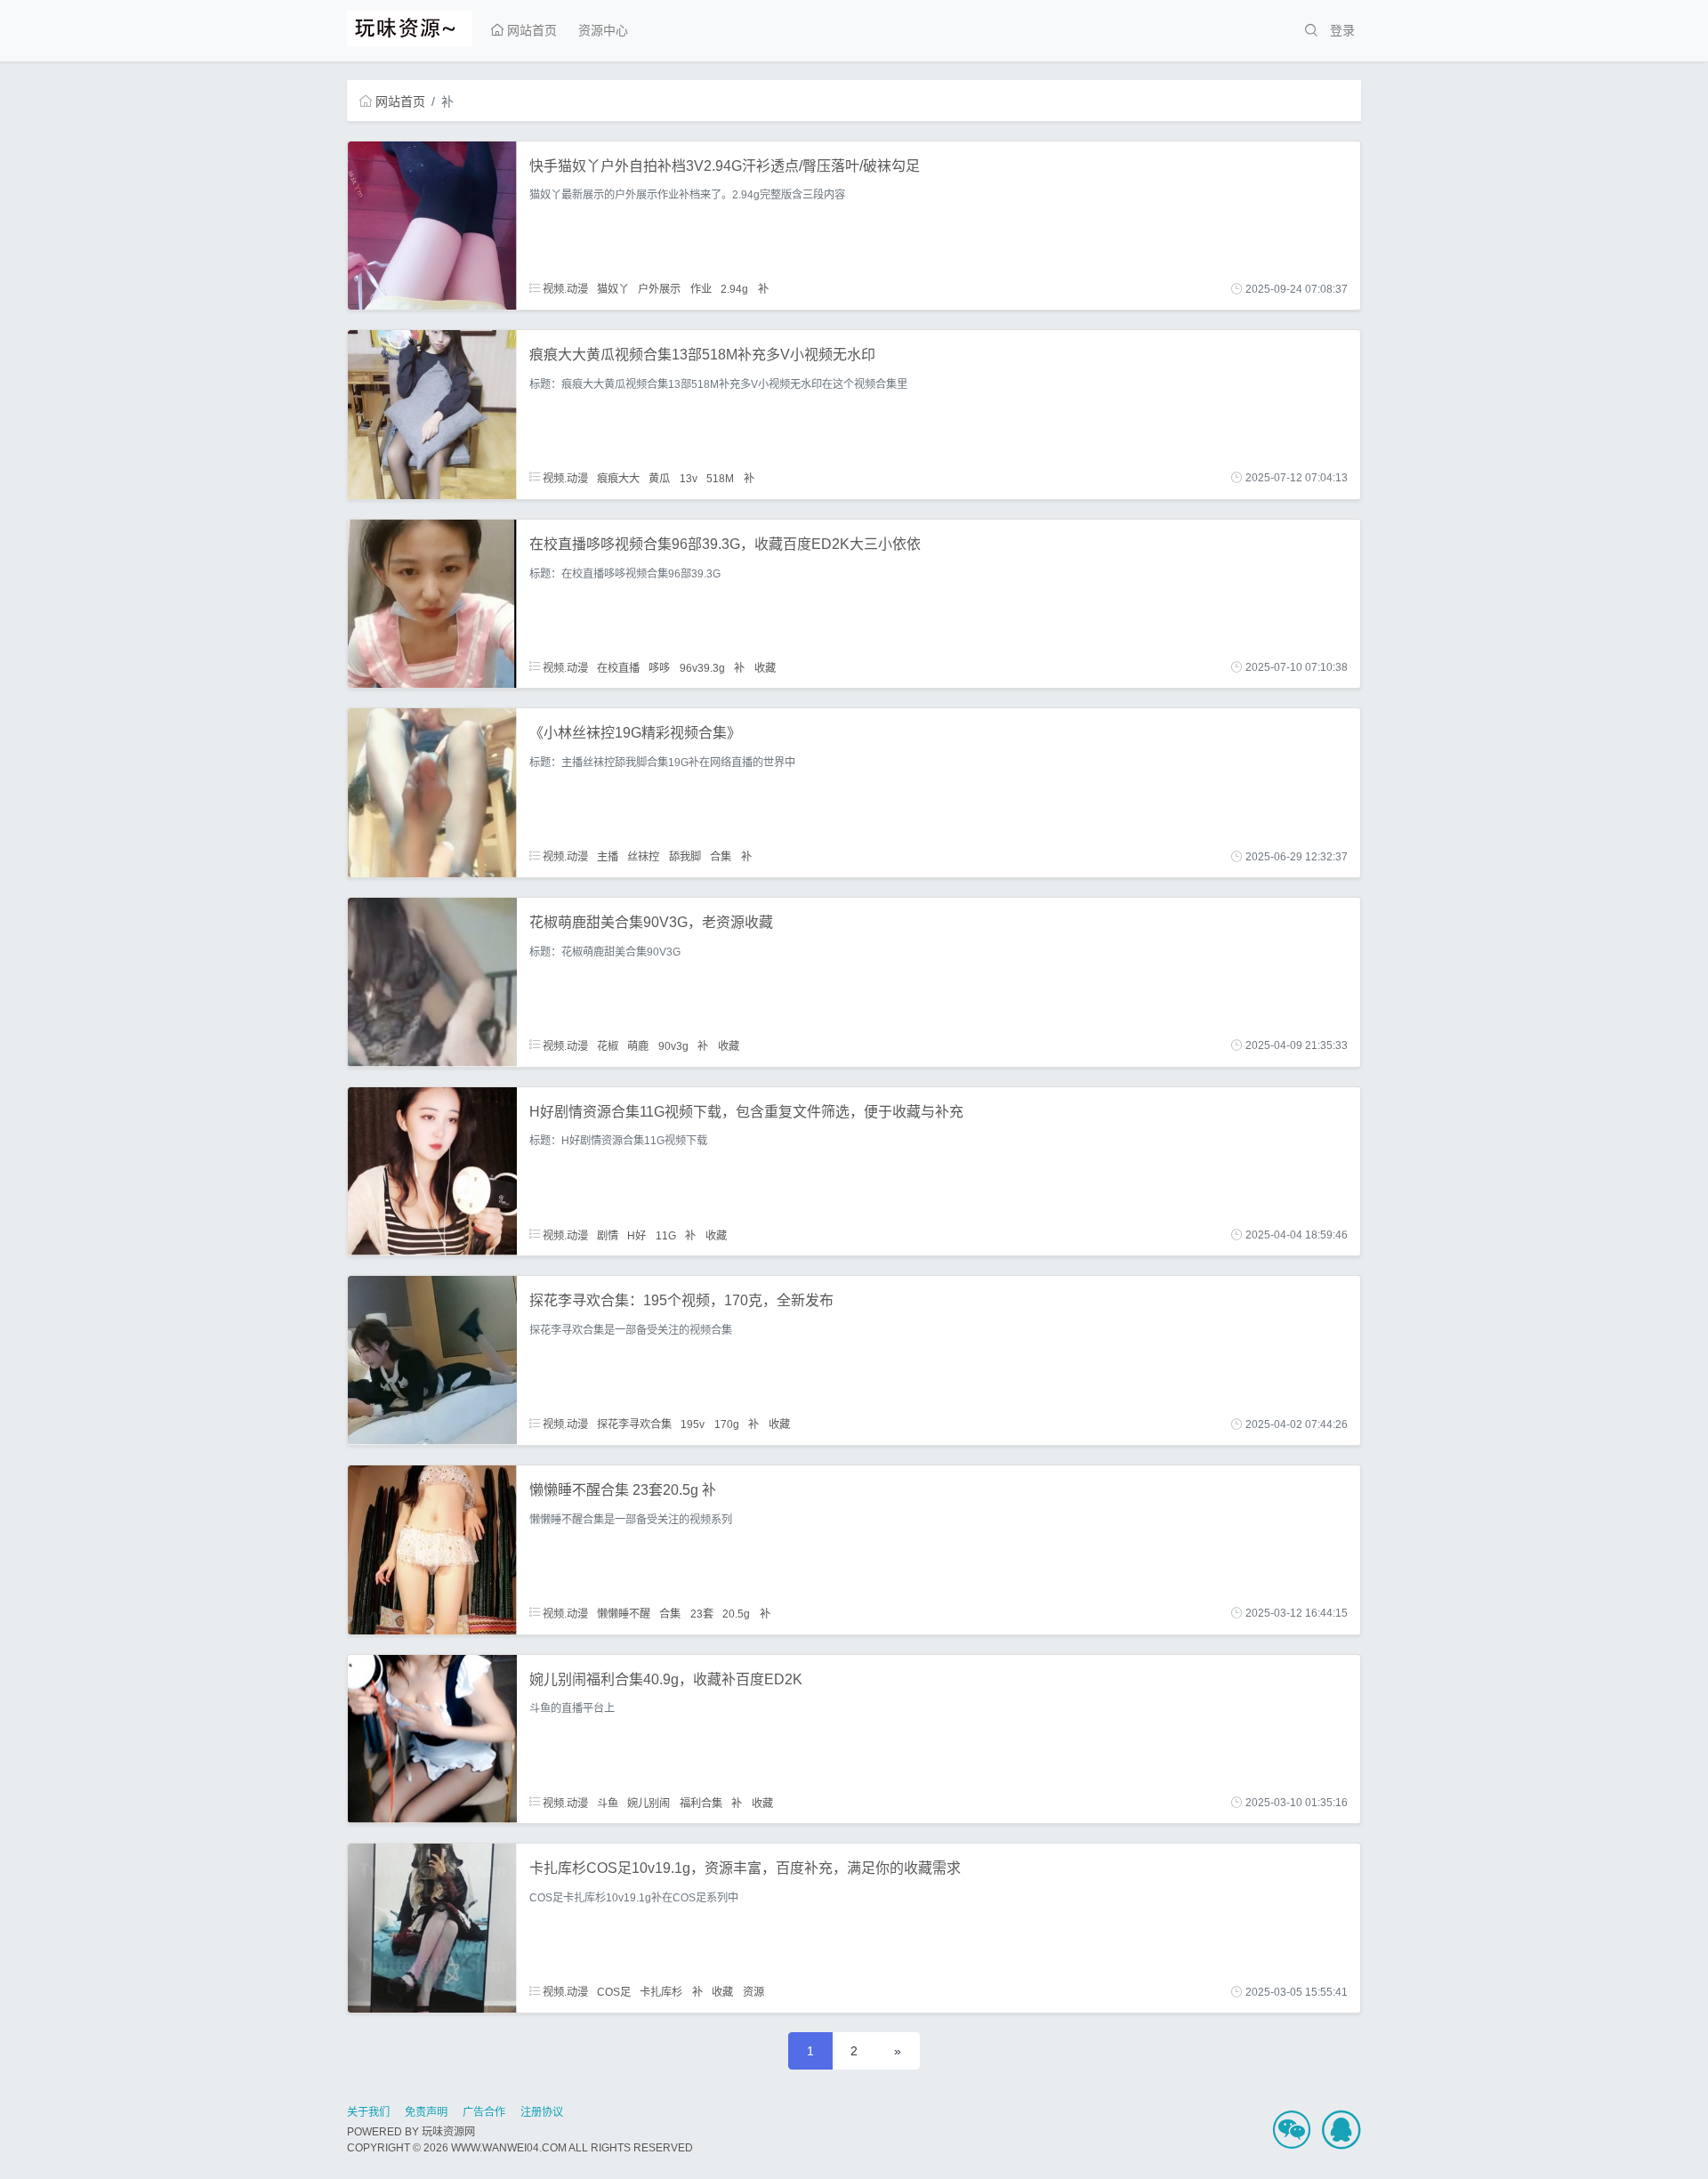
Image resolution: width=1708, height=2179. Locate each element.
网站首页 (530, 30)
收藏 (765, 667)
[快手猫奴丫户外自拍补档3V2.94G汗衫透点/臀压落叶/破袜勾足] (432, 224)
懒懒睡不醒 (624, 1613)
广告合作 (484, 2112)
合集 (721, 857)
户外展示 (659, 289)
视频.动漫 (564, 289)
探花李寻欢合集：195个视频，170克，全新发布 (681, 1300)
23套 (702, 1613)
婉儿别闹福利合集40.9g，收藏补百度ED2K (666, 1679)
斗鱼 (608, 1803)
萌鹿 (638, 1045)
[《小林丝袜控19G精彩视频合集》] (432, 792)
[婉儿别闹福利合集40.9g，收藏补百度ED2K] (432, 1738)
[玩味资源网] (410, 26)
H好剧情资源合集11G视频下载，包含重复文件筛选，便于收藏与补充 (746, 1112)
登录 (1342, 30)
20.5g (736, 1613)
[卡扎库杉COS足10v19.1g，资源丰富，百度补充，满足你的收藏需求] (432, 1927)
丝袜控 (643, 857)
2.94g (734, 289)
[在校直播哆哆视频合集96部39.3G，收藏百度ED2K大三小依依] (432, 602)
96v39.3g (702, 667)
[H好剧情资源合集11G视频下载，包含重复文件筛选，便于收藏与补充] (432, 1170)
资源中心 (603, 30)
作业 (701, 289)
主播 (608, 857)
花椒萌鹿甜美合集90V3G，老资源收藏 (651, 922)
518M (720, 478)
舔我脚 (685, 857)
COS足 (614, 1992)
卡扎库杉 (661, 1992)
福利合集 (701, 1803)
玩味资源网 (448, 2132)
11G (666, 1235)
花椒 (608, 1045)
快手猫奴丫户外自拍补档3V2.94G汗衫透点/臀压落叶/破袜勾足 (725, 166)
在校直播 (618, 667)
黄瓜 (659, 478)
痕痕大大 (618, 478)
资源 (753, 1992)
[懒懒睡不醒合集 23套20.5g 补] (432, 1549)
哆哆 (659, 667)
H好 (636, 1235)
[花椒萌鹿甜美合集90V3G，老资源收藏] (432, 981)
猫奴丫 (613, 289)
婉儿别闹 (649, 1803)
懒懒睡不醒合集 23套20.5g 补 (623, 1490)
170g (727, 1424)
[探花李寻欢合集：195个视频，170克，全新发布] (432, 1360)
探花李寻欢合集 (634, 1424)
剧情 (608, 1235)
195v (693, 1424)
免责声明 (426, 2112)
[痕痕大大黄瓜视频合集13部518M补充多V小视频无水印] (432, 414)
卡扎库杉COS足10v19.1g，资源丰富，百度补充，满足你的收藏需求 (745, 1868)
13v (689, 478)
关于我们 (368, 2112)
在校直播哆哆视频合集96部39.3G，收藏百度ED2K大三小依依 (725, 544)
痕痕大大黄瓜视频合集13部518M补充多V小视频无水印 (702, 355)
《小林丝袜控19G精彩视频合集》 (635, 733)
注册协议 (542, 2112)
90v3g (673, 1045)
